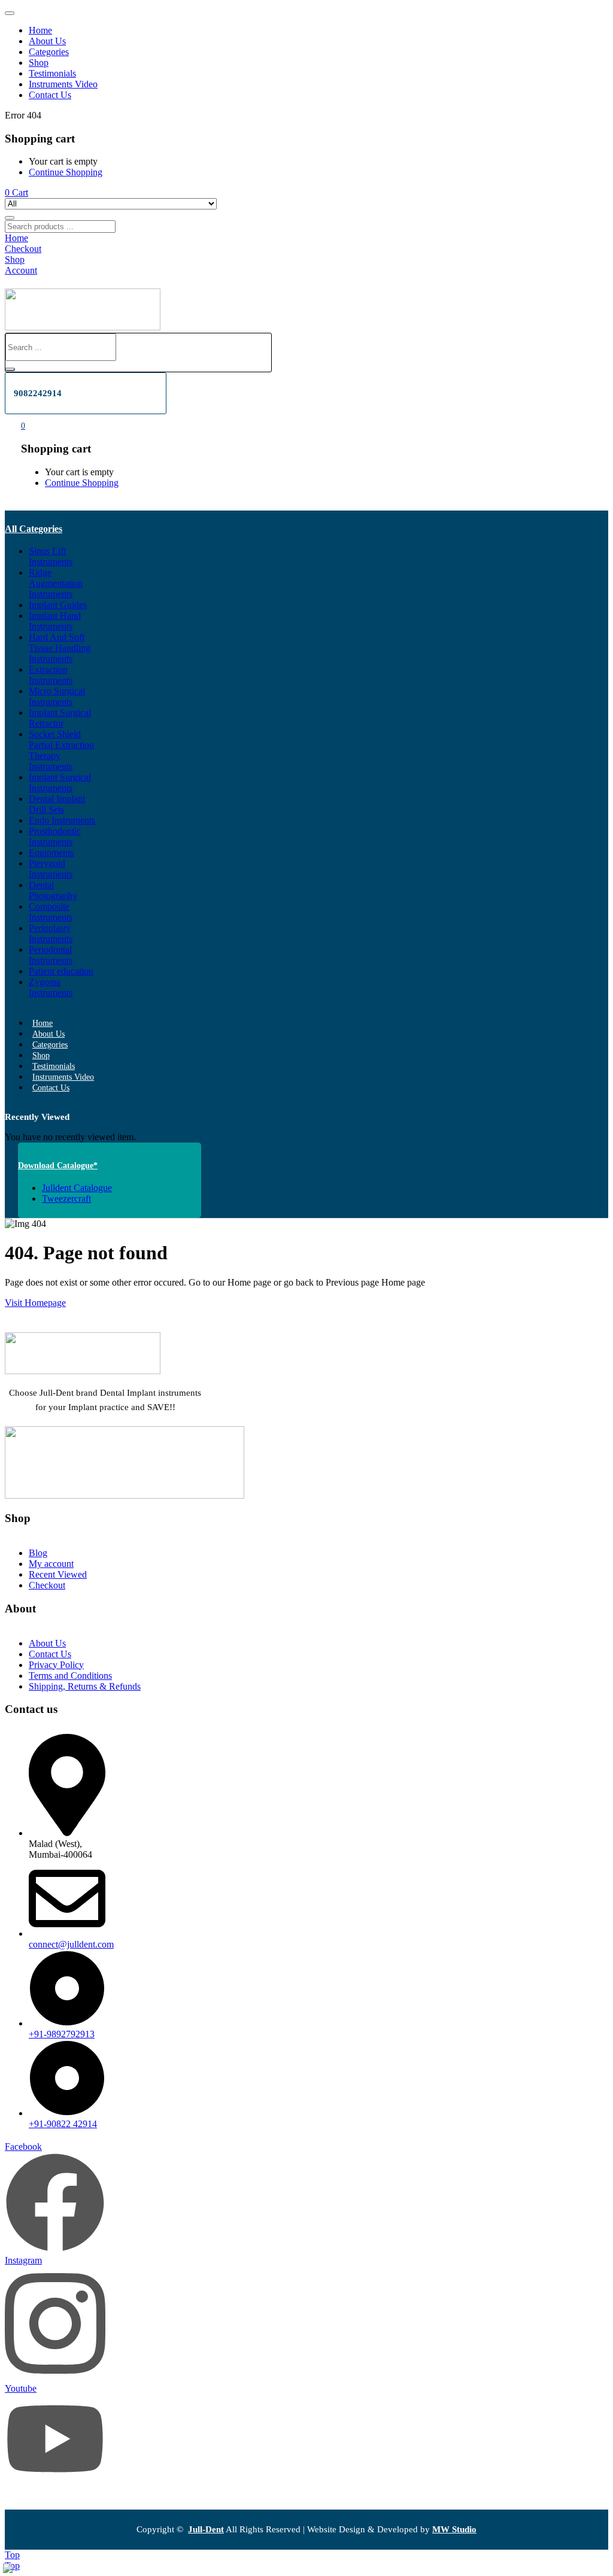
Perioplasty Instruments (51, 933)
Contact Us (50, 95)
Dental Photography (53, 890)
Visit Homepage (35, 1303)
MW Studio (454, 2529)
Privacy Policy (56, 1665)
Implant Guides (58, 605)
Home (40, 30)
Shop (39, 63)
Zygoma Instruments (51, 987)
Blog (38, 1553)
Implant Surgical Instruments (60, 783)
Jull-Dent (206, 2529)
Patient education (61, 971)
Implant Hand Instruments (55, 621)
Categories (49, 52)
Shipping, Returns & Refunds (85, 1686)
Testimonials (52, 73)
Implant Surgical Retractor (60, 718)
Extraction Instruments (51, 675)
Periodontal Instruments (51, 955)
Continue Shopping (66, 172)
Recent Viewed (58, 1574)
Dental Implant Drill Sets (57, 804)
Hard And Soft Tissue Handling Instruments (60, 648)
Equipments (51, 853)
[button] (16, 192)
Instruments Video (63, 84)
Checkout (47, 1585)
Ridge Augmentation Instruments (56, 583)
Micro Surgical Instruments (57, 696)
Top (12, 2555)
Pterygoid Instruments (51, 869)
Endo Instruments (62, 820)
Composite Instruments (51, 912)
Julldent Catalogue (77, 1188)
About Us (47, 41)
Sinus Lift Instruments (51, 556)
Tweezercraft (66, 1199)
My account (51, 1564)
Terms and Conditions (70, 1676)
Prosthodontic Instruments (55, 836)
